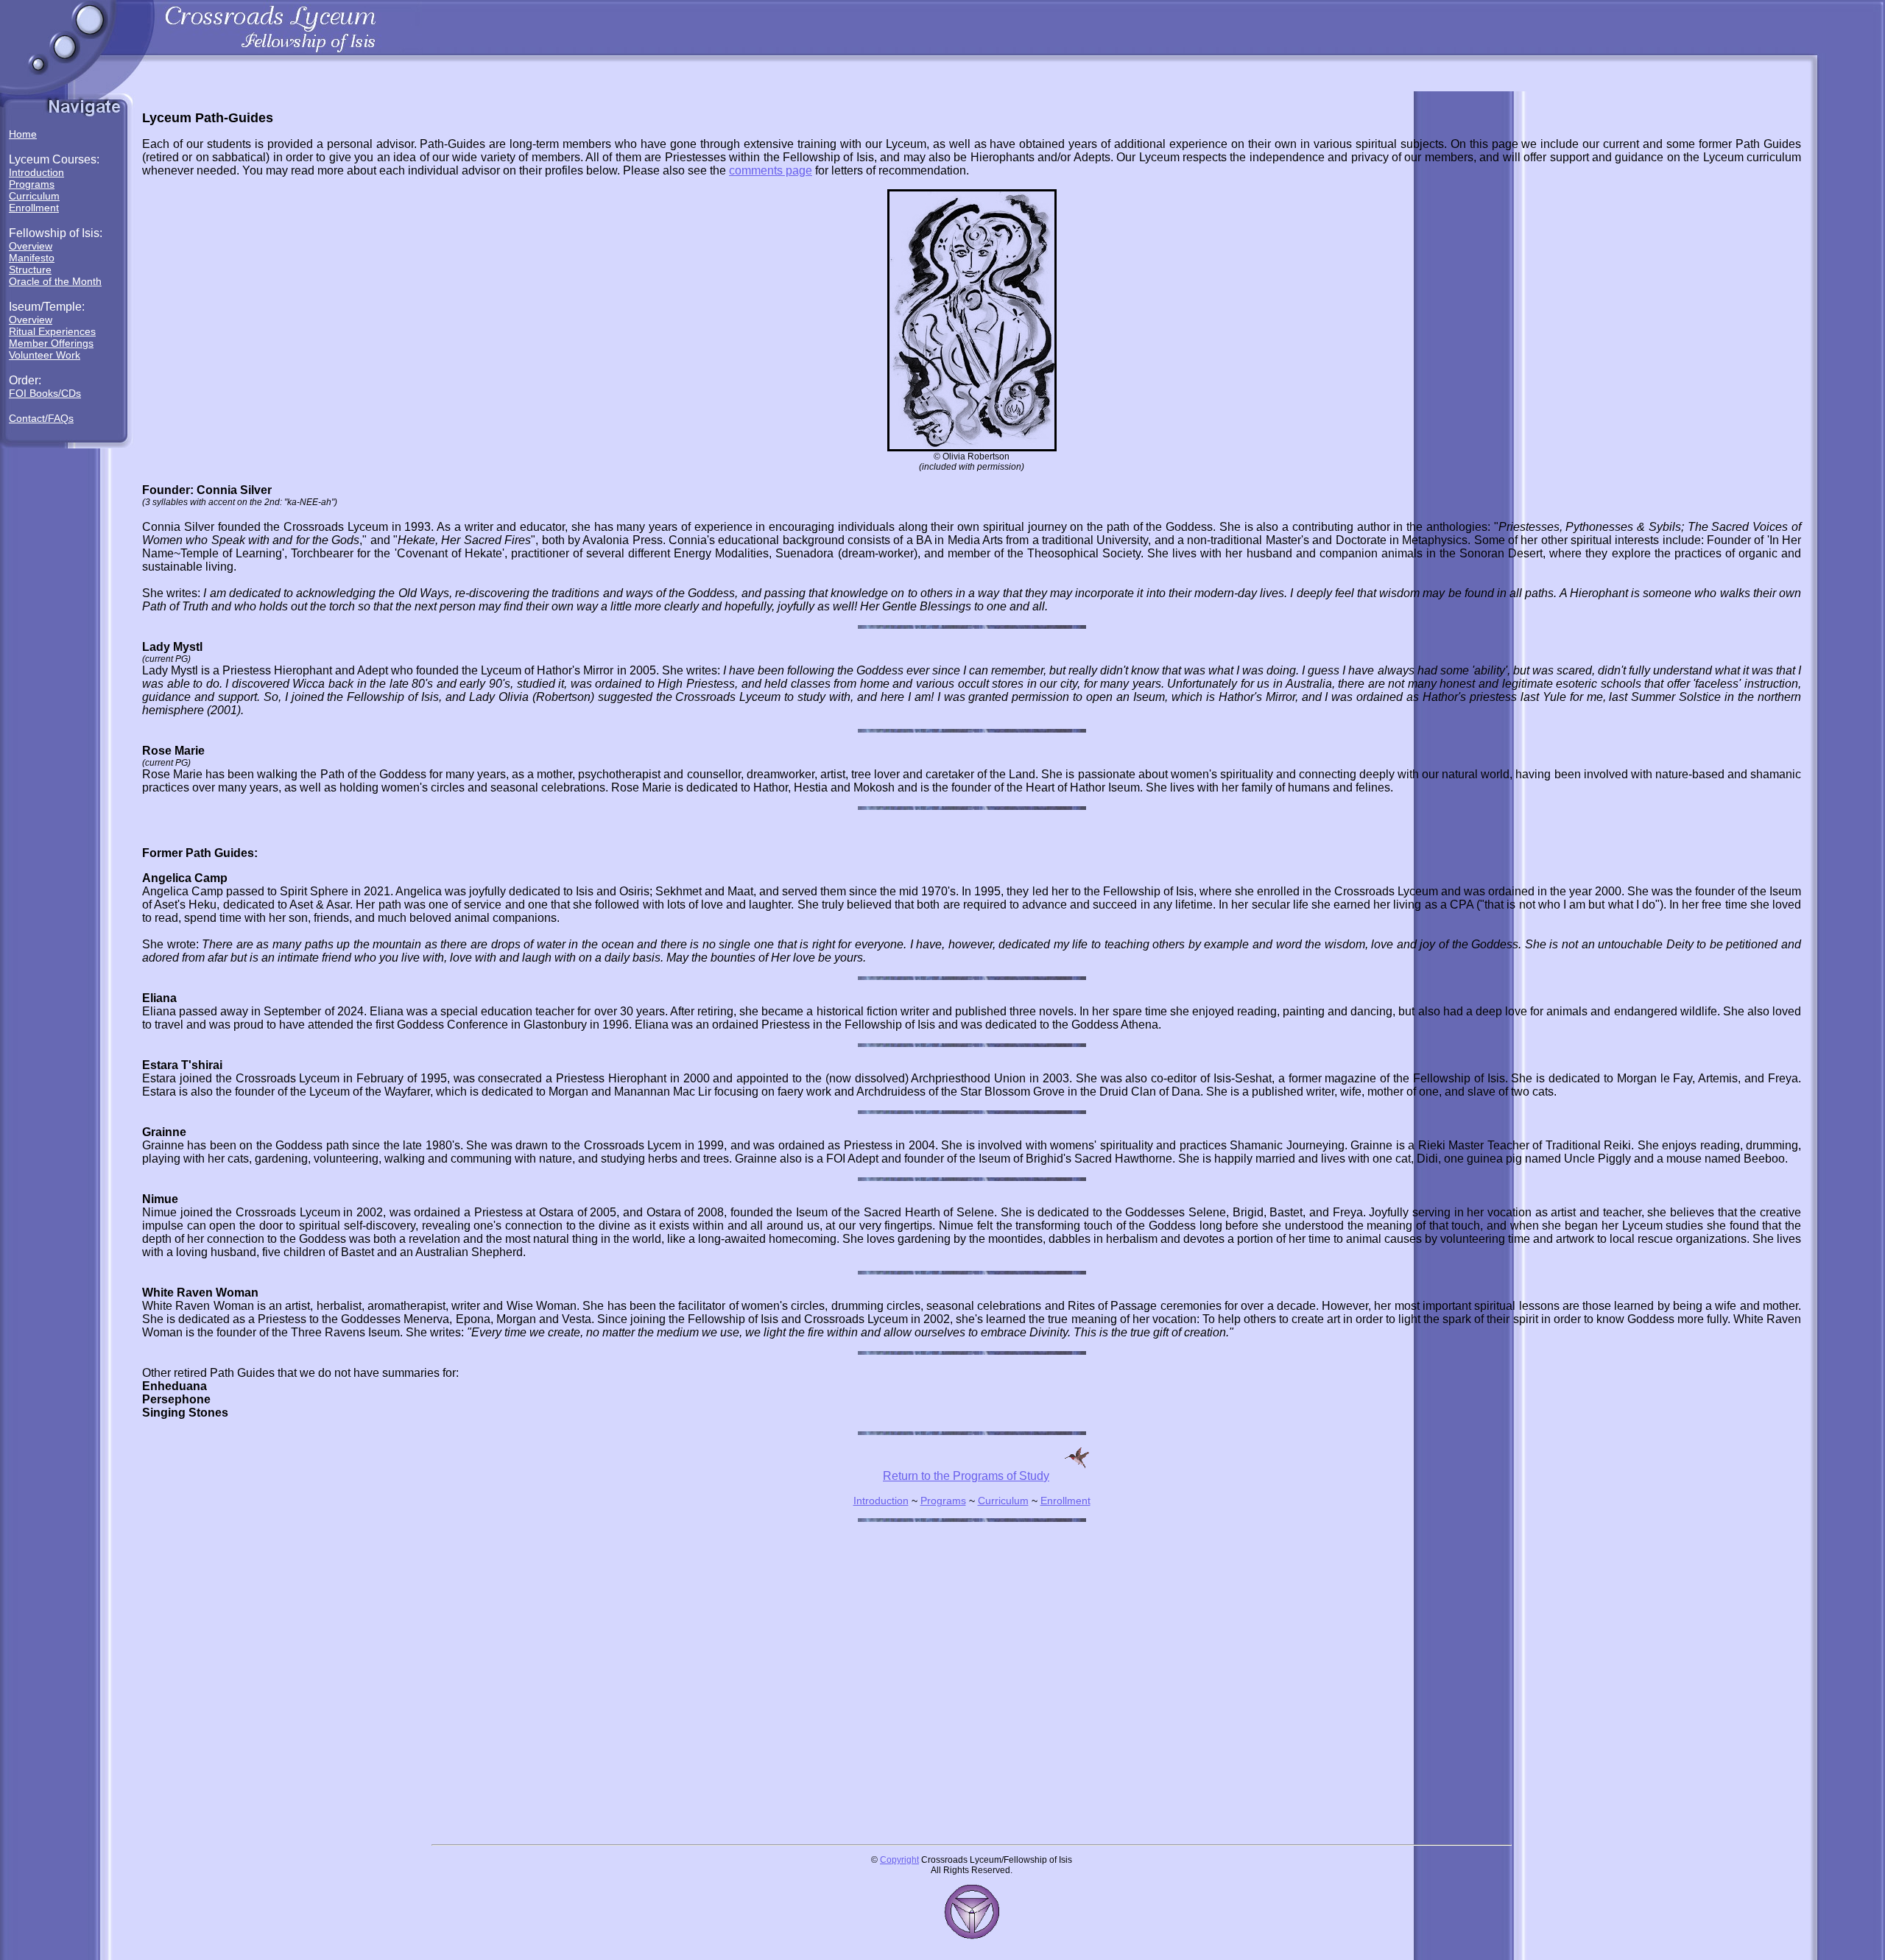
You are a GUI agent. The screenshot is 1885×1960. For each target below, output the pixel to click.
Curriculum (34, 196)
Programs (32, 184)
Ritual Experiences (52, 331)
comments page (771, 170)
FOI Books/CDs (45, 393)
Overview (31, 246)
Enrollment (34, 208)
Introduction (36, 172)
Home (23, 134)
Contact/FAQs (41, 418)
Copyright (899, 1860)
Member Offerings (51, 343)
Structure (30, 269)
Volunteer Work (45, 355)
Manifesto (32, 258)
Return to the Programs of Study (966, 1476)
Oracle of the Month (55, 281)
